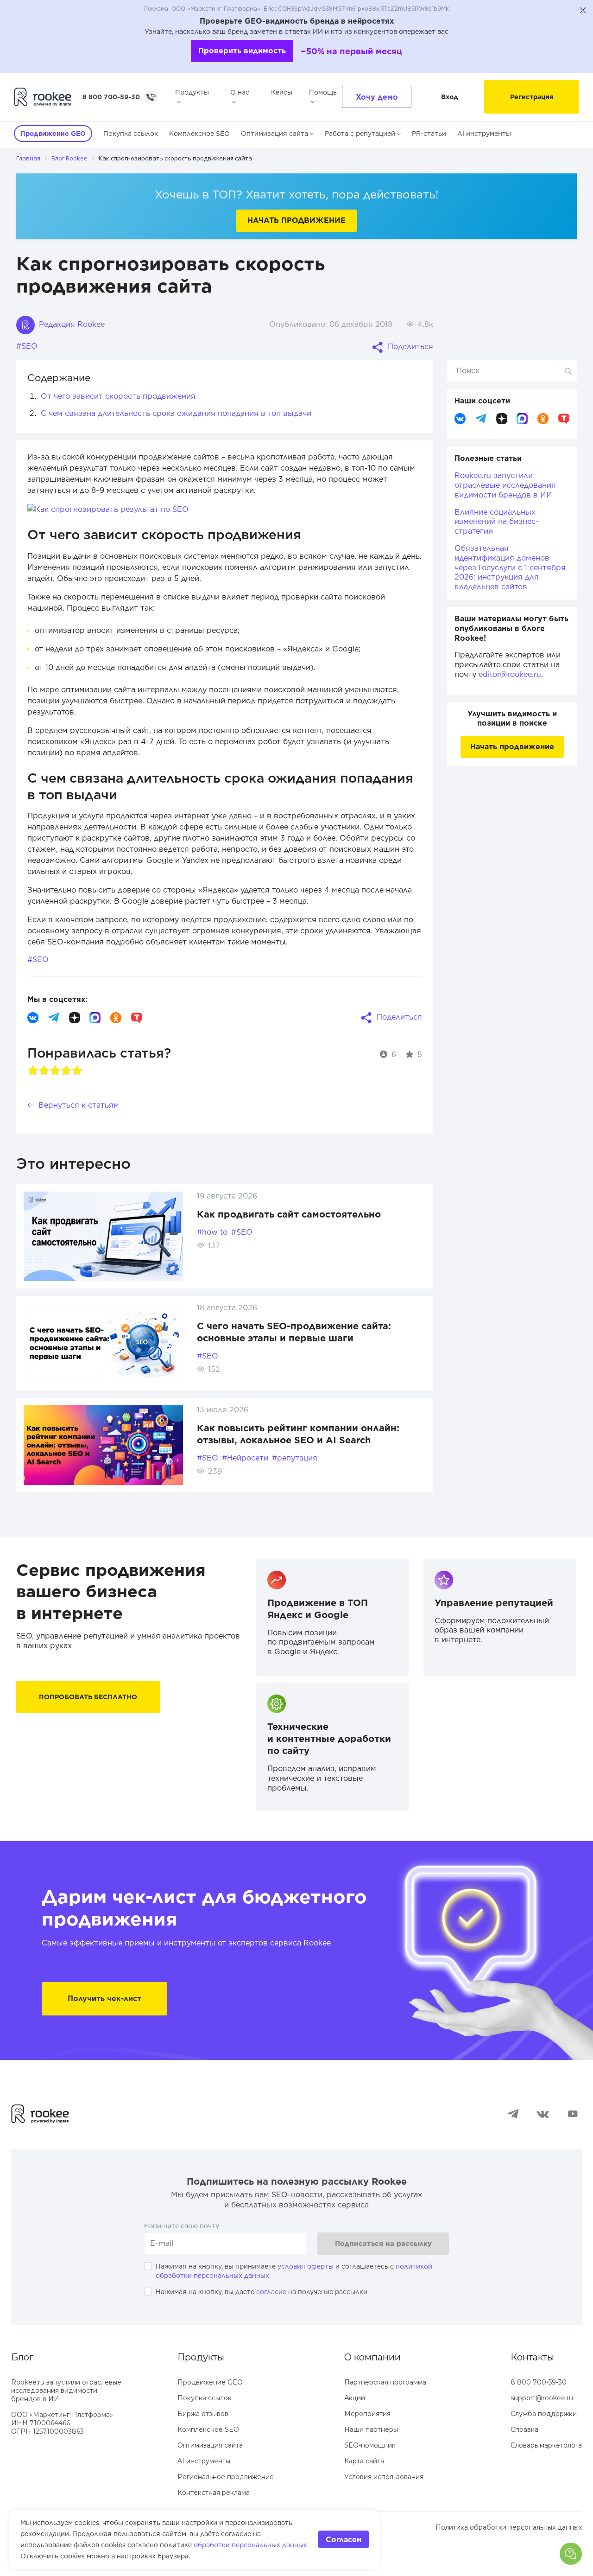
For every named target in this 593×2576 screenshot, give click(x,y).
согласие (271, 2292)
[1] (33, 1071)
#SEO (27, 346)
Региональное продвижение (226, 2477)
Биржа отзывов (203, 2414)
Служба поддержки (544, 2414)
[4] (66, 1071)
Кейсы (282, 92)
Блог (22, 2357)
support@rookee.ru (542, 2398)
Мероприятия (367, 2414)
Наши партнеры (371, 2429)
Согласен (344, 2540)
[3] (55, 1071)
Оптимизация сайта (274, 134)
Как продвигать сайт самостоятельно (289, 1214)
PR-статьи (429, 134)
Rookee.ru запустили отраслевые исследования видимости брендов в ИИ (505, 485)
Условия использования (384, 2477)
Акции (355, 2398)
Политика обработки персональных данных (509, 2527)
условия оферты (306, 2266)
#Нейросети (245, 1458)
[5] (77, 1071)
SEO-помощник (370, 2445)
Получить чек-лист (104, 1999)
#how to (212, 1232)
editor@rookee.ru (510, 674)
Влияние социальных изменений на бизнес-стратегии (497, 522)
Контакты (532, 2357)
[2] (44, 1071)
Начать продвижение (296, 220)
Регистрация (532, 97)
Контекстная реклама (214, 2493)
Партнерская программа (385, 2382)
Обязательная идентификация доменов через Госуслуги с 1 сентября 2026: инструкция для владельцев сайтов (510, 567)
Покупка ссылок (131, 134)
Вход (450, 97)
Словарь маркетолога (546, 2445)
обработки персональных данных (250, 2545)
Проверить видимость (242, 51)
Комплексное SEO (199, 134)
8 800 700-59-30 (111, 97)
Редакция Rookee (71, 324)
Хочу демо (377, 97)
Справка (524, 2429)
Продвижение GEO (210, 2382)
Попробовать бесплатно (88, 1697)
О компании (372, 2357)
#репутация (295, 1458)
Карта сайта (364, 2461)
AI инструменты (484, 134)
